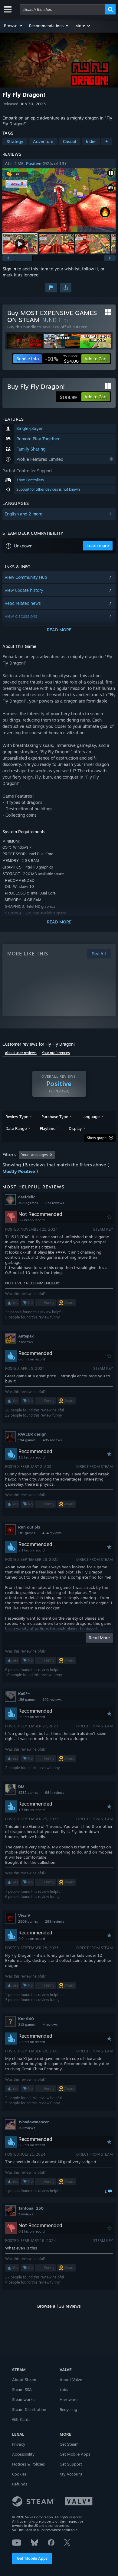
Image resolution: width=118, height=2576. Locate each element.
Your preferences (56, 1053)
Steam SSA (22, 2389)
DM (21, 1787)
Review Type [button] (17, 1117)
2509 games (28, 1921)
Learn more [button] (98, 545)
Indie (91, 141)
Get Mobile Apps (32, 2558)
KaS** (24, 1694)
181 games (27, 1533)
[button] (13, 26)
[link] (62, 359)
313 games (27, 2025)
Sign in (9, 269)
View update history (24, 590)
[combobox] (63, 9)
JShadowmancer (33, 2122)
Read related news (23, 603)
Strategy (15, 141)
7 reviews (25, 1342)
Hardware (69, 2399)
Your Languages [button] (34, 1155)
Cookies (19, 2474)
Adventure (43, 141)
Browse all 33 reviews (59, 2306)
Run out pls (29, 1527)
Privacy (19, 2444)
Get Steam (69, 2444)
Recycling (68, 2409)
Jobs (64, 2389)
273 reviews (54, 1203)
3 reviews (26, 2214)
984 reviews (55, 1793)
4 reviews (50, 2025)
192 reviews (52, 1700)
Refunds (20, 2484)
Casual (70, 141)
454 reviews (52, 1533)
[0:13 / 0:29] (59, 200)
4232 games (28, 1793)
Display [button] (75, 1128)
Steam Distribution (29, 2409)
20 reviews (27, 2128)
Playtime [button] (48, 1128)
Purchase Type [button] (55, 1117)
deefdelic (27, 1197)
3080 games (28, 1203)
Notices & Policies (28, 2464)
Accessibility (23, 2454)
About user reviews (21, 1053)
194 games (27, 1440)
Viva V (24, 1915)
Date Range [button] (16, 1128)
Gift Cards (21, 2419)
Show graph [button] (97, 1138)
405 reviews (52, 1440)
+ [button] (107, 141)
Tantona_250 (31, 2208)
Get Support (71, 2464)
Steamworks (23, 2399)
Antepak (26, 1336)
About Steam (24, 2380)
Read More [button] (99, 1638)
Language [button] (90, 1117)
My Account (71, 2474)
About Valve (71, 2380)
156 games (27, 1700)
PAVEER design (32, 1434)
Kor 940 (26, 2019)
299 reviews (55, 1921)
